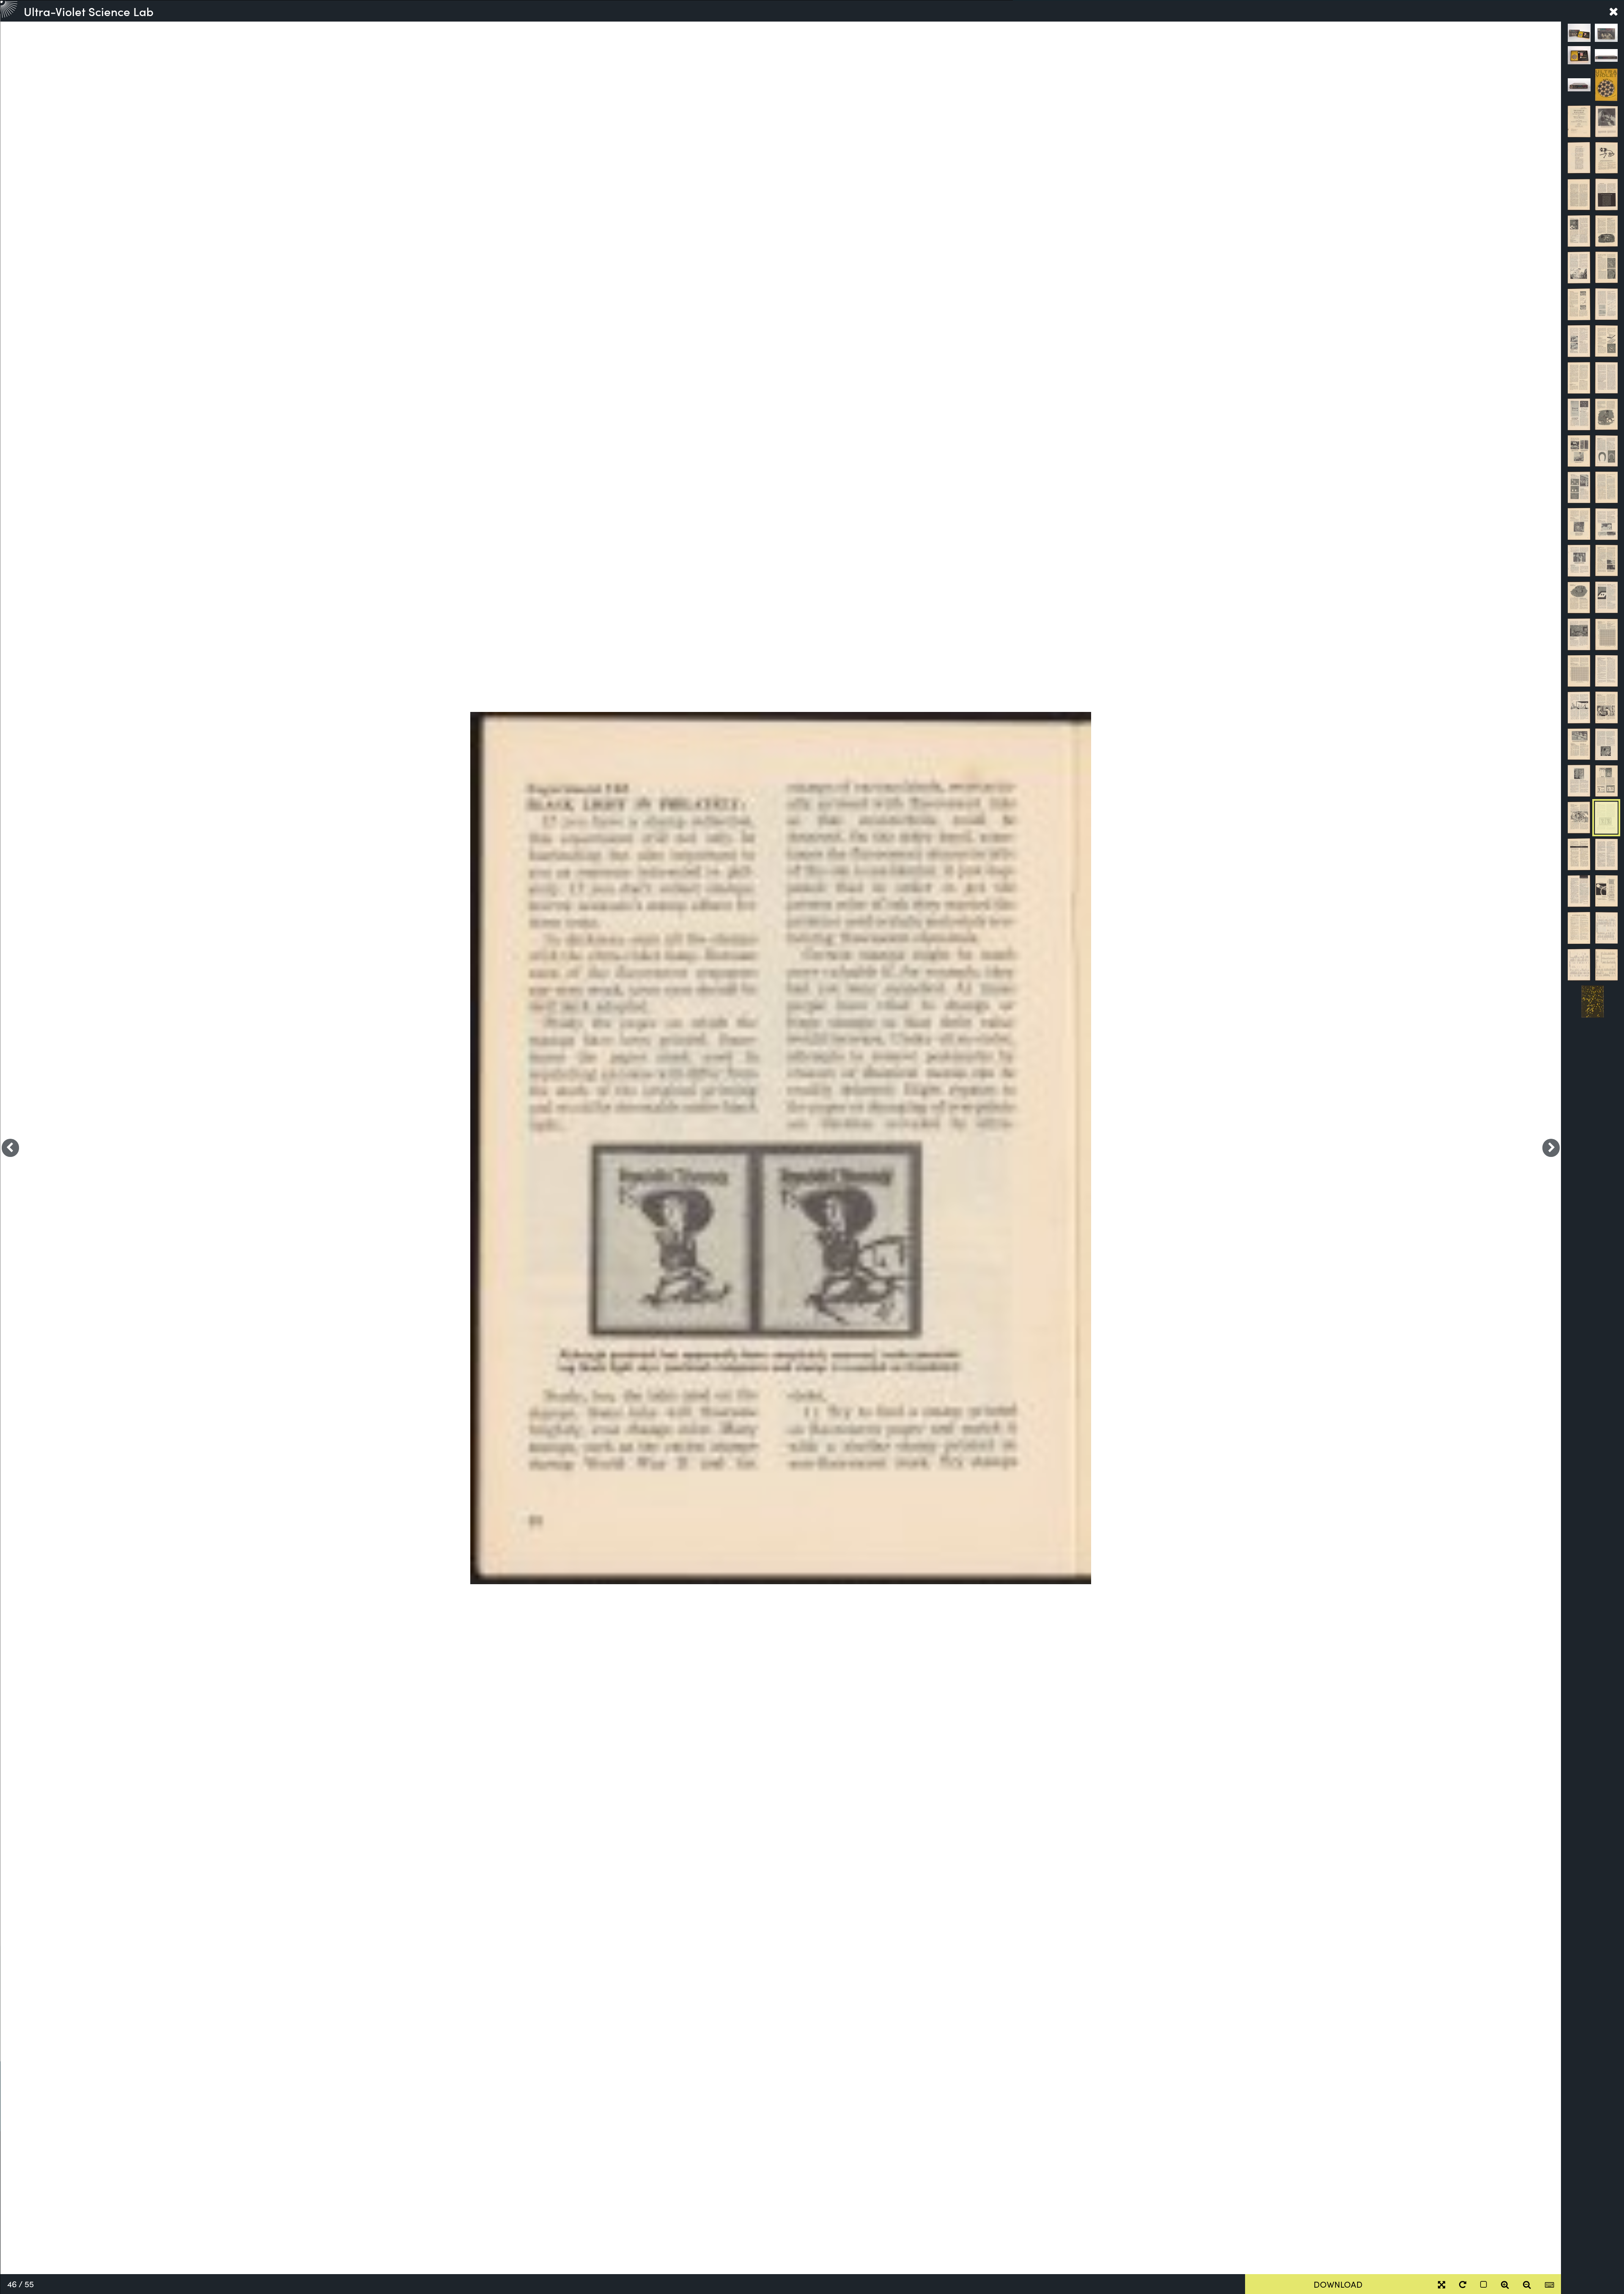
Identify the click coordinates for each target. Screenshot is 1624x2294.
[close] (1613, 11)
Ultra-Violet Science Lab (89, 11)
